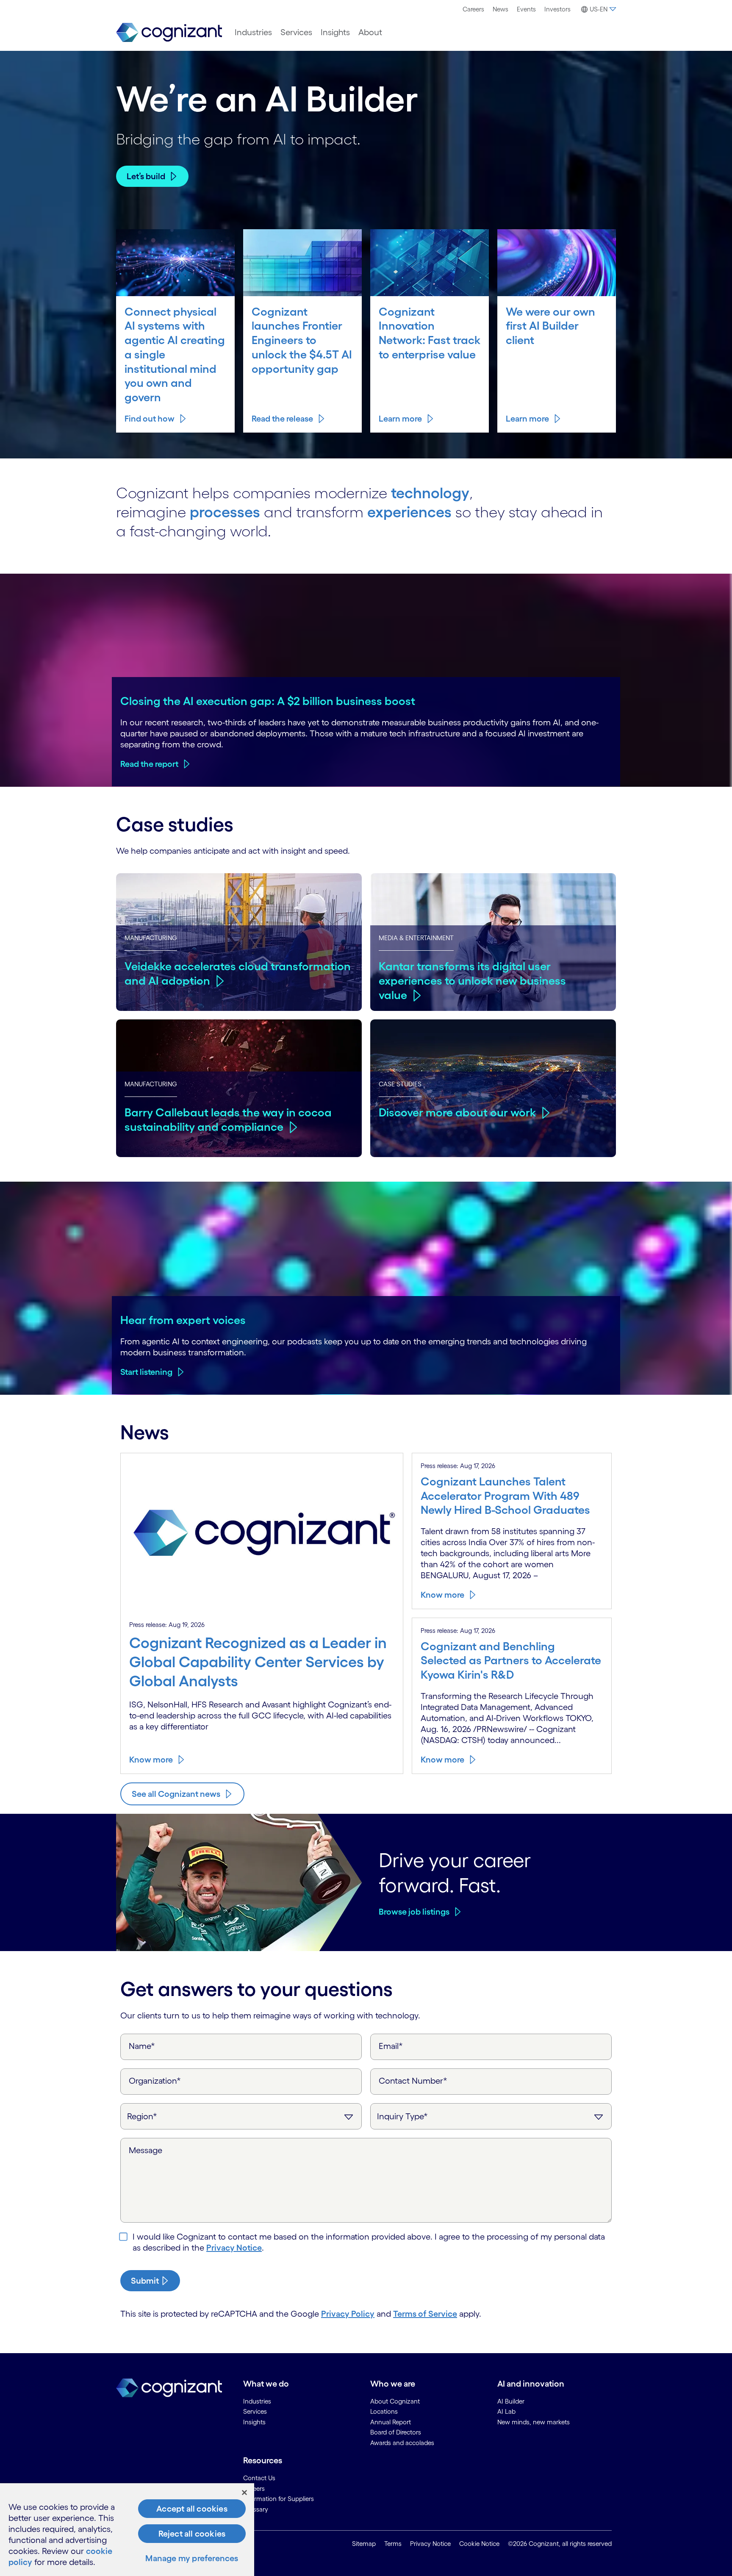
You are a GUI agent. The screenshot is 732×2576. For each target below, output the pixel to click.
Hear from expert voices (183, 1320)
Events (526, 9)
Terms (393, 2544)
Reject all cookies (192, 2534)
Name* (142, 2046)
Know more (151, 1760)
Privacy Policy (348, 2314)
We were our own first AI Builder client (550, 326)
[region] (127, 2530)
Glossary (256, 2509)
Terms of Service (425, 2314)
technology (430, 493)
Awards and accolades (402, 2443)
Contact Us (259, 2478)
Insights (335, 32)
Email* (391, 2046)
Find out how (150, 419)
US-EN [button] (599, 9)
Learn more (400, 419)
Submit (145, 2281)
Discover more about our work (457, 1112)
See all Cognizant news (176, 1794)
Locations (384, 2411)
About (370, 32)
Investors (557, 9)
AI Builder (511, 2401)
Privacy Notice (234, 2248)
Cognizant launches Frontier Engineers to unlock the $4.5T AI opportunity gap (302, 340)
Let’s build (146, 176)
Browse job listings (414, 1912)
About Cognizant (395, 2401)
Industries (253, 32)
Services (296, 32)
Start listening (146, 1372)
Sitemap (364, 2544)
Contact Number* (413, 2081)
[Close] (244, 2493)
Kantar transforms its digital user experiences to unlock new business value (472, 980)
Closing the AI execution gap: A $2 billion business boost (268, 701)
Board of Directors (396, 2432)
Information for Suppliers (279, 2499)
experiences (409, 512)
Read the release (282, 419)
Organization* (155, 2081)
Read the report (149, 764)
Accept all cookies (192, 2509)
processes (225, 512)
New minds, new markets (534, 2422)
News (500, 9)
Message (146, 2150)
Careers (473, 9)
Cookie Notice (479, 2544)
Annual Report (391, 2422)
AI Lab (506, 2411)
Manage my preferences (192, 2558)
